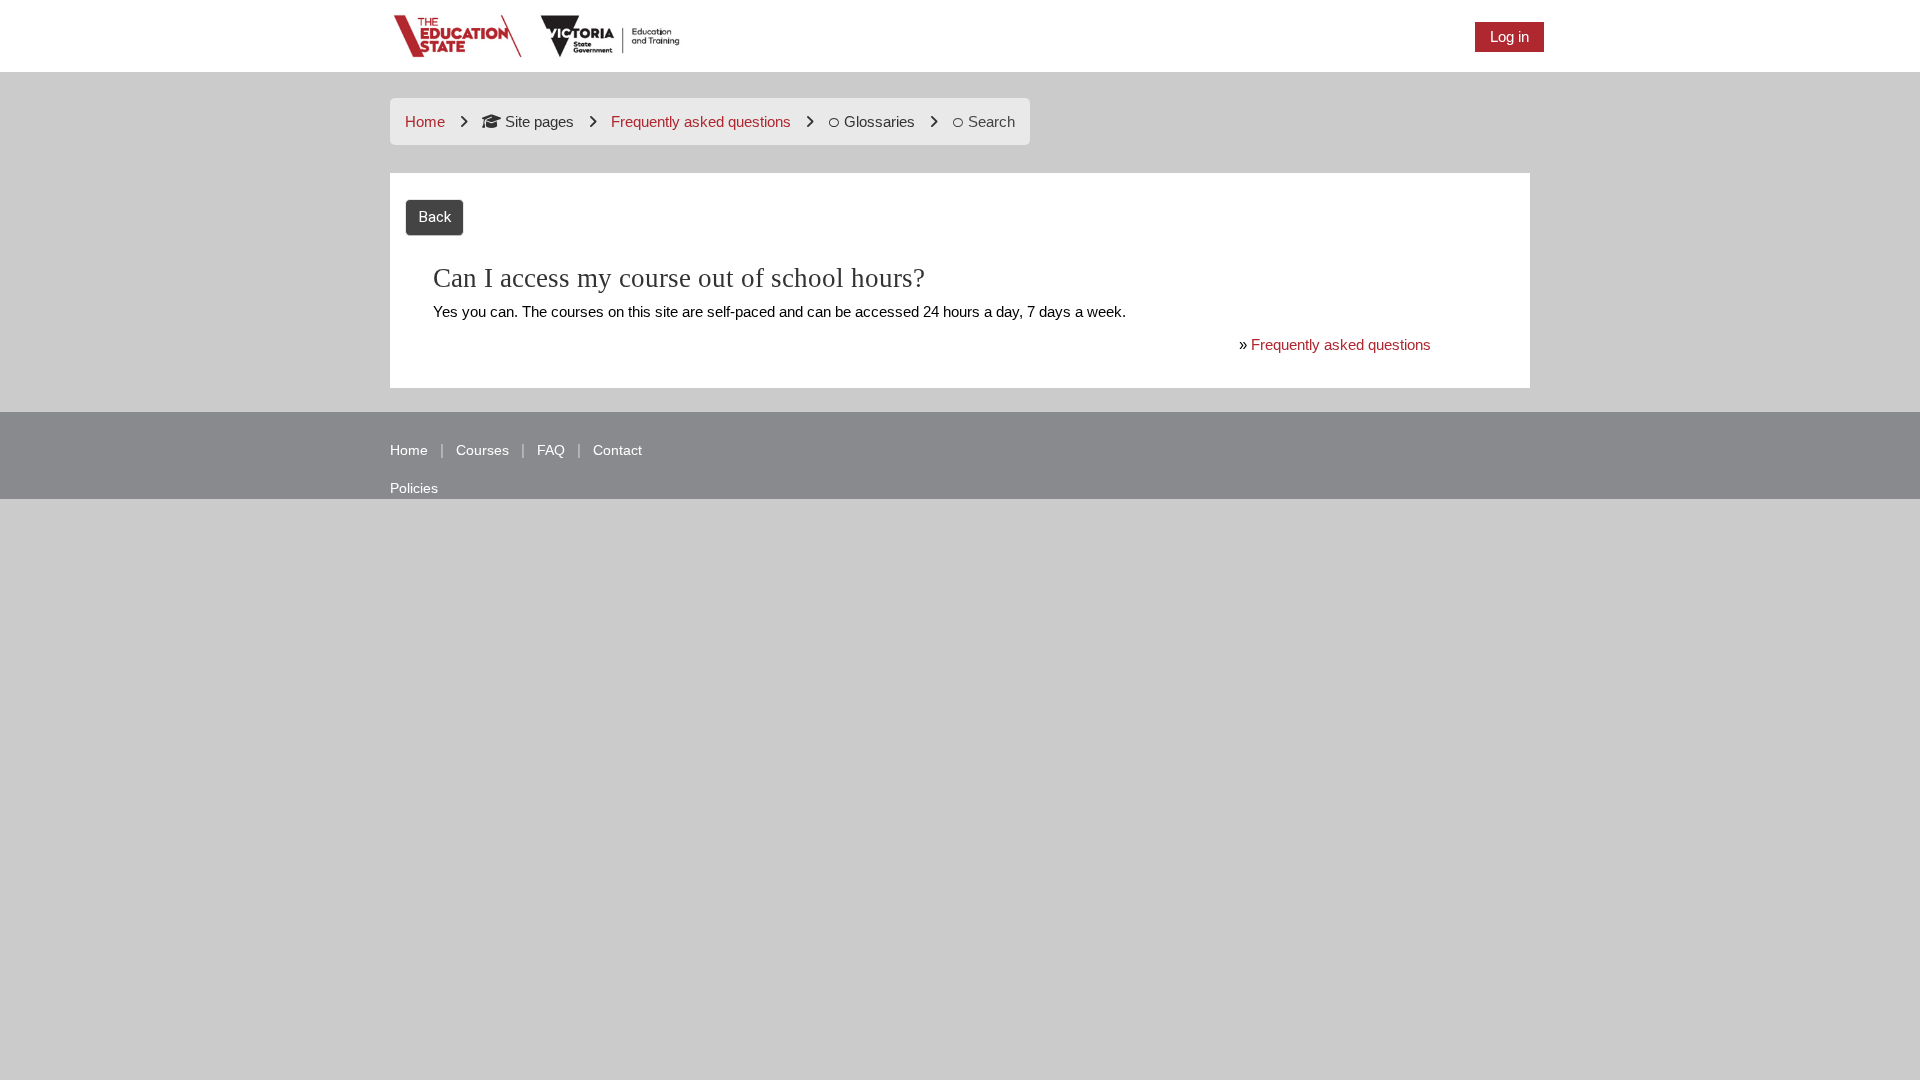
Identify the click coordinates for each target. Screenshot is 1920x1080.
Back (434, 217)
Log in (1509, 36)
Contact (617, 450)
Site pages (539, 121)
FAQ (551, 450)
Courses (482, 450)
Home (425, 121)
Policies (414, 488)
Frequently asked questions (1341, 344)
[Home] (538, 34)
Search (991, 121)
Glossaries (879, 121)
